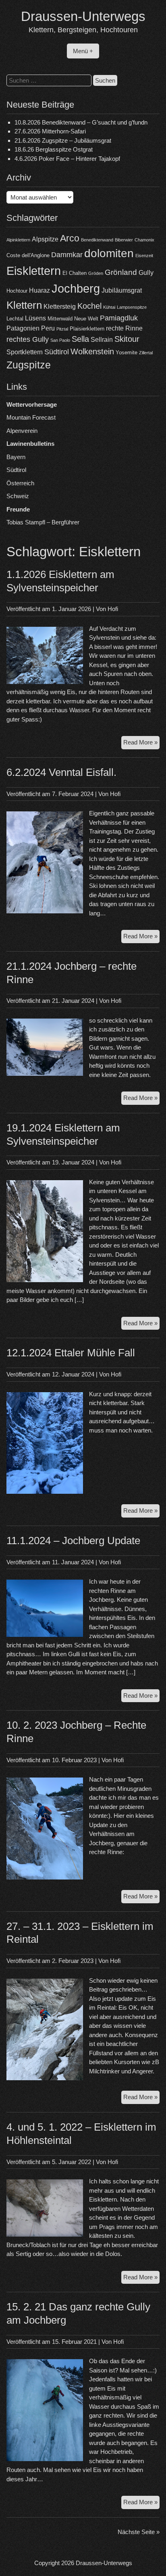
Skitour (127, 339)
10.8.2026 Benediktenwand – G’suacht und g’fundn (81, 122)
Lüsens (35, 318)
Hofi (113, 609)
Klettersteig (60, 307)
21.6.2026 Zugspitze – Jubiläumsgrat (63, 140)
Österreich (20, 483)
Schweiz (18, 496)
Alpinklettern (18, 240)
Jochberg (76, 288)
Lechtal (15, 319)
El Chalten (75, 273)
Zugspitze (29, 365)
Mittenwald (60, 319)
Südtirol (57, 352)
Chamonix (144, 240)
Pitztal (62, 329)
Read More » (141, 744)
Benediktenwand (97, 240)
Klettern (24, 305)
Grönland (121, 272)
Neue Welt (86, 319)
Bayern (16, 457)
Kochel (89, 306)
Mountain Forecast (31, 417)
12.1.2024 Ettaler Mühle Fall (71, 1353)
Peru (48, 328)
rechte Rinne (124, 328)
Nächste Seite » (139, 2532)
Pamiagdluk (119, 318)
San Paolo (60, 340)
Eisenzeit (144, 256)
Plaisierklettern (87, 329)
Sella (80, 339)
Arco (70, 238)
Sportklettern (25, 352)
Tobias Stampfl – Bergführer (43, 522)
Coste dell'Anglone (28, 255)
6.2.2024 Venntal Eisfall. (61, 772)
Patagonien (23, 328)
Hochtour (17, 291)
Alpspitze (45, 239)
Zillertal (146, 353)
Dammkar (67, 255)
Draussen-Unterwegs (83, 16)
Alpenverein (22, 431)
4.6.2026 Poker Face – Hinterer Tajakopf (67, 159)
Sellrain (102, 340)
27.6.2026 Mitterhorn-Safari (50, 131)
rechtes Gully (28, 339)
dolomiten (109, 253)
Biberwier (124, 240)
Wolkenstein (92, 351)
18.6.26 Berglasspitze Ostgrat (54, 149)
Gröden (96, 273)
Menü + (83, 51)
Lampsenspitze (132, 307)
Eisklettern (34, 271)
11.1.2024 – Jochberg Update (73, 1541)
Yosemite (127, 352)
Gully (146, 273)
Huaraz (39, 290)
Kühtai (109, 307)
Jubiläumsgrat (122, 290)
